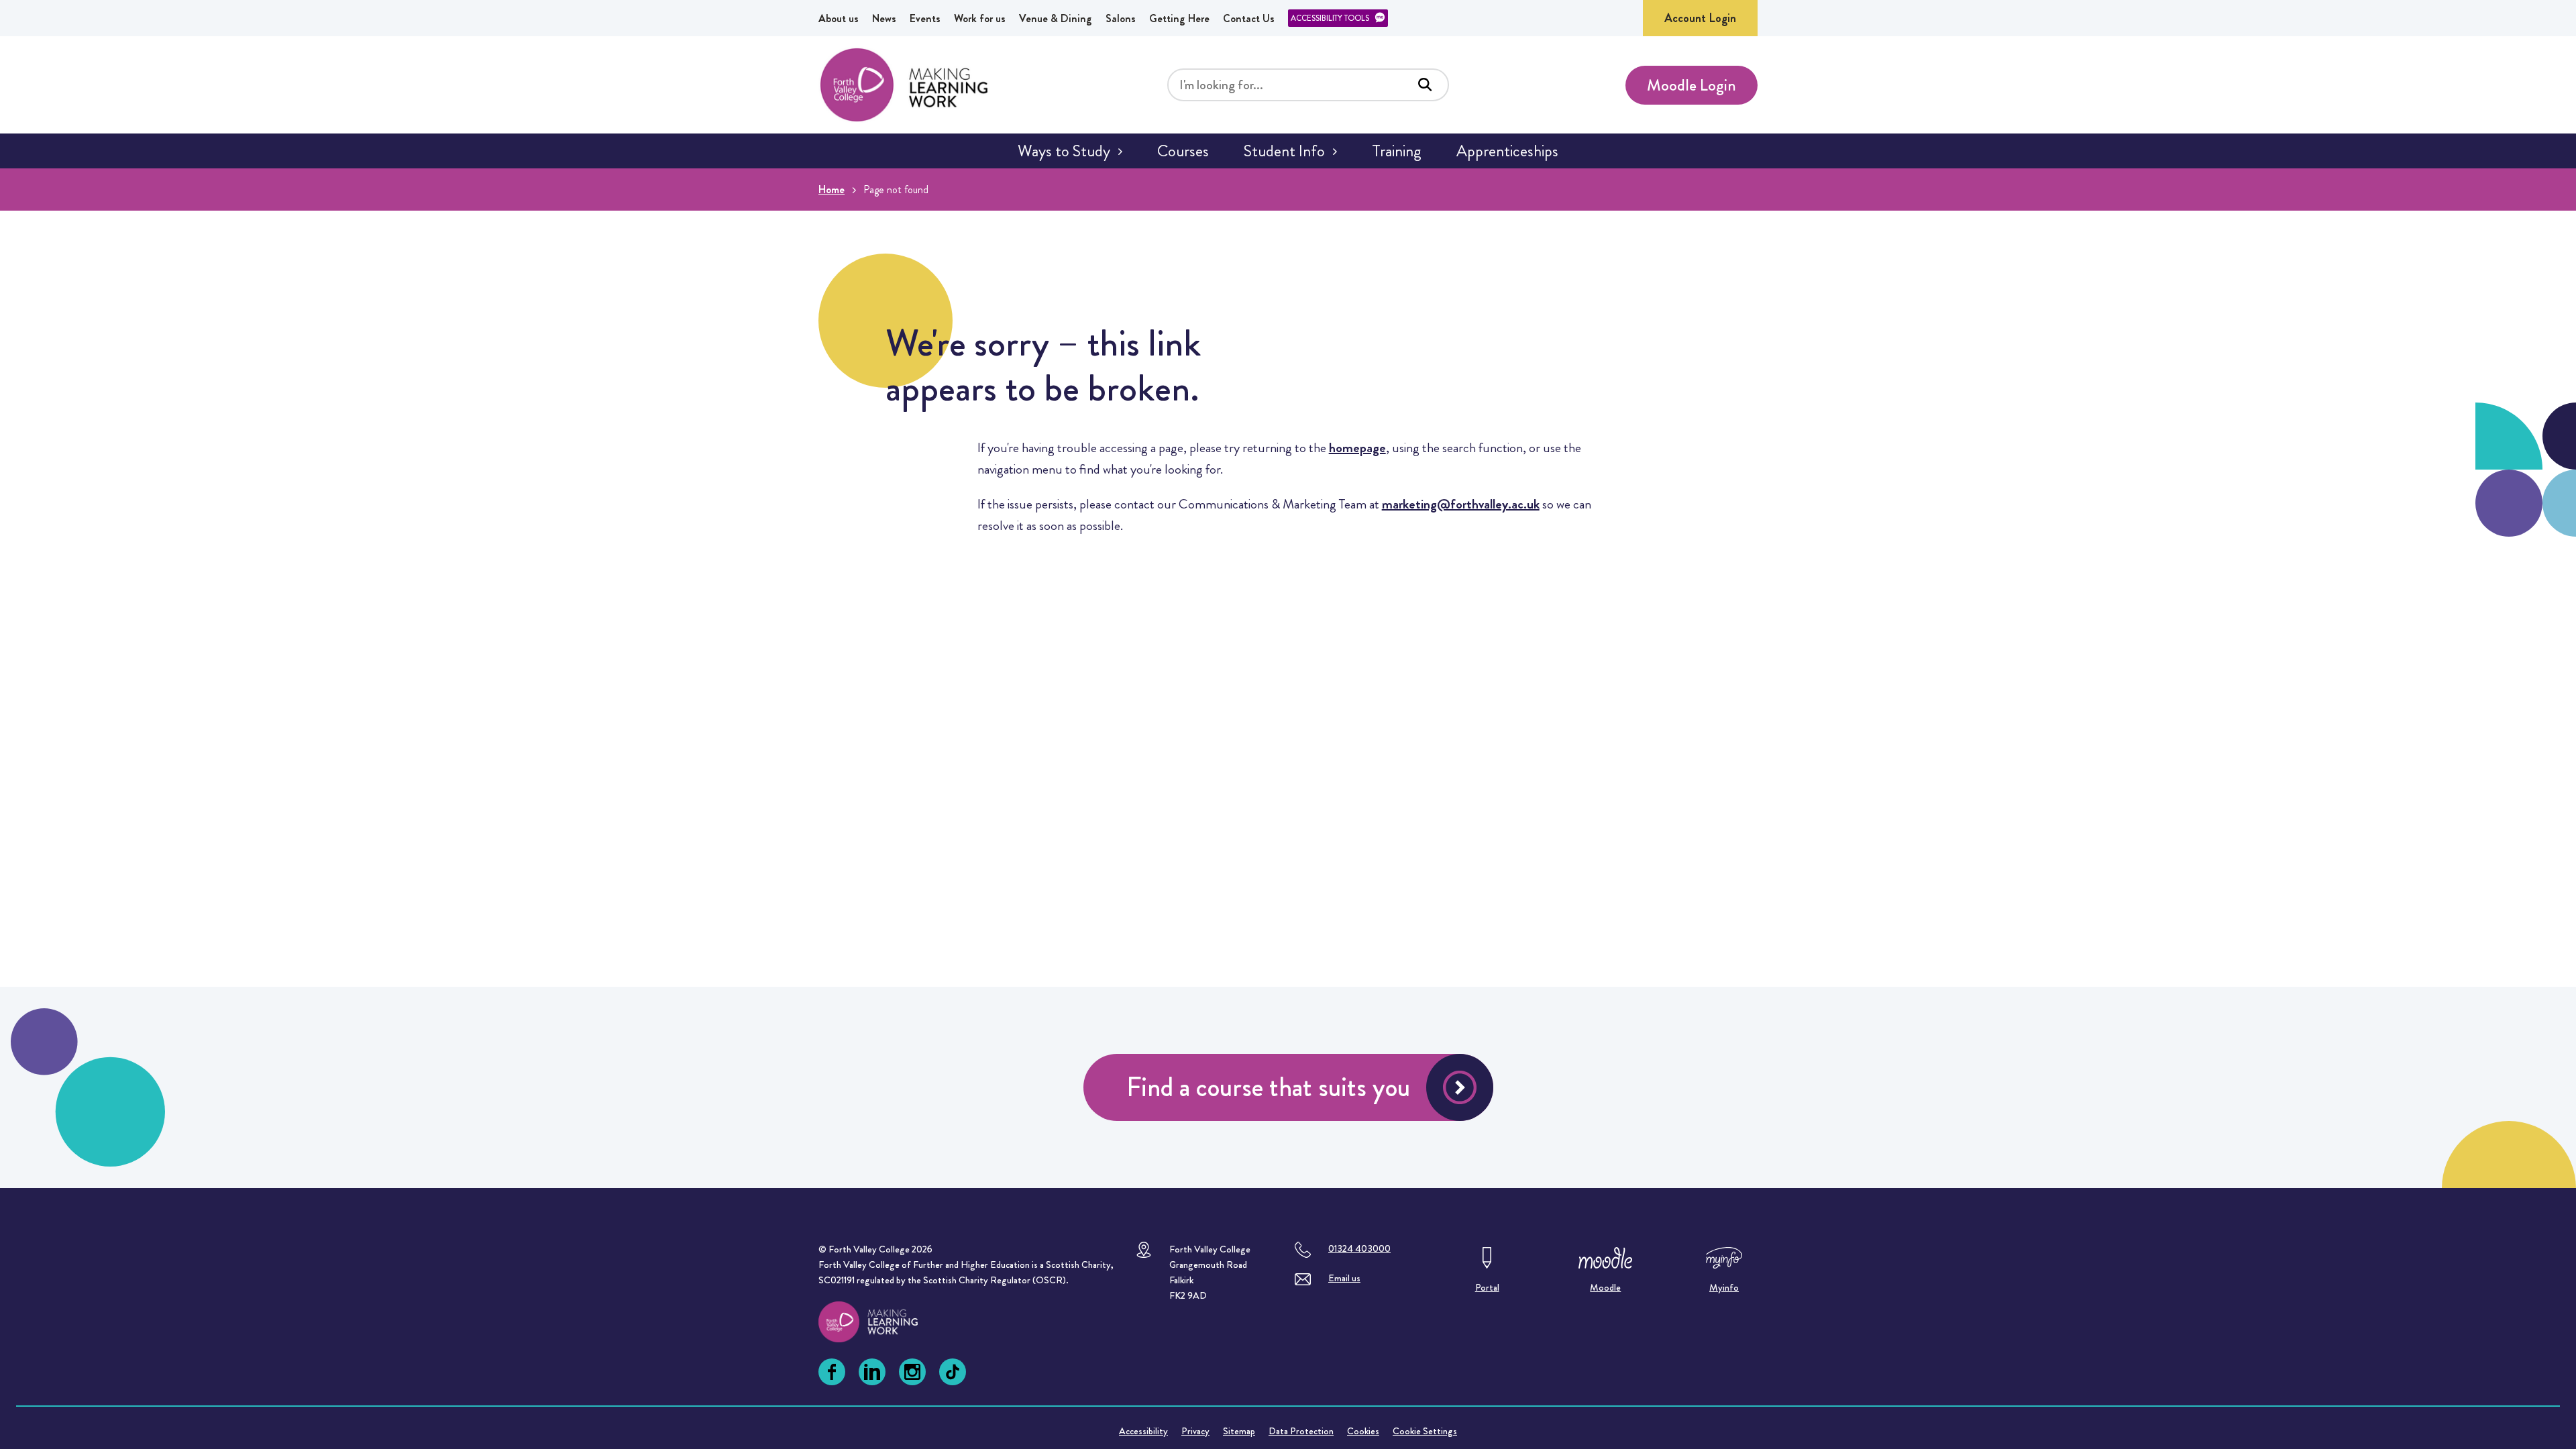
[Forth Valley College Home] (904, 85)
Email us (1344, 1278)
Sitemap (1239, 1431)
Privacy (1195, 1431)
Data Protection (1301, 1431)
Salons (1121, 18)
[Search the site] (1425, 85)
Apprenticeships (1507, 151)
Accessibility (1143, 1431)
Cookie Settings (1425, 1431)
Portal (1487, 1287)
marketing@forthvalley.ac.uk (1461, 504)
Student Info (1284, 151)
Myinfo (1724, 1287)
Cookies (1363, 1431)
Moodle (1605, 1287)
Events (925, 18)
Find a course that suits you (1268, 1087)
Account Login (1700, 18)
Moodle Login (1692, 85)
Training (1397, 151)
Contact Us (1249, 18)
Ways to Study (1064, 151)
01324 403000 (1359, 1248)
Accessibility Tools (1330, 18)
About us (839, 18)
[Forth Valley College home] (881, 1322)
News (884, 18)
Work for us (980, 18)
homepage (1357, 448)
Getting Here (1179, 18)
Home (831, 190)
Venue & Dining (1056, 18)
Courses (1183, 151)
